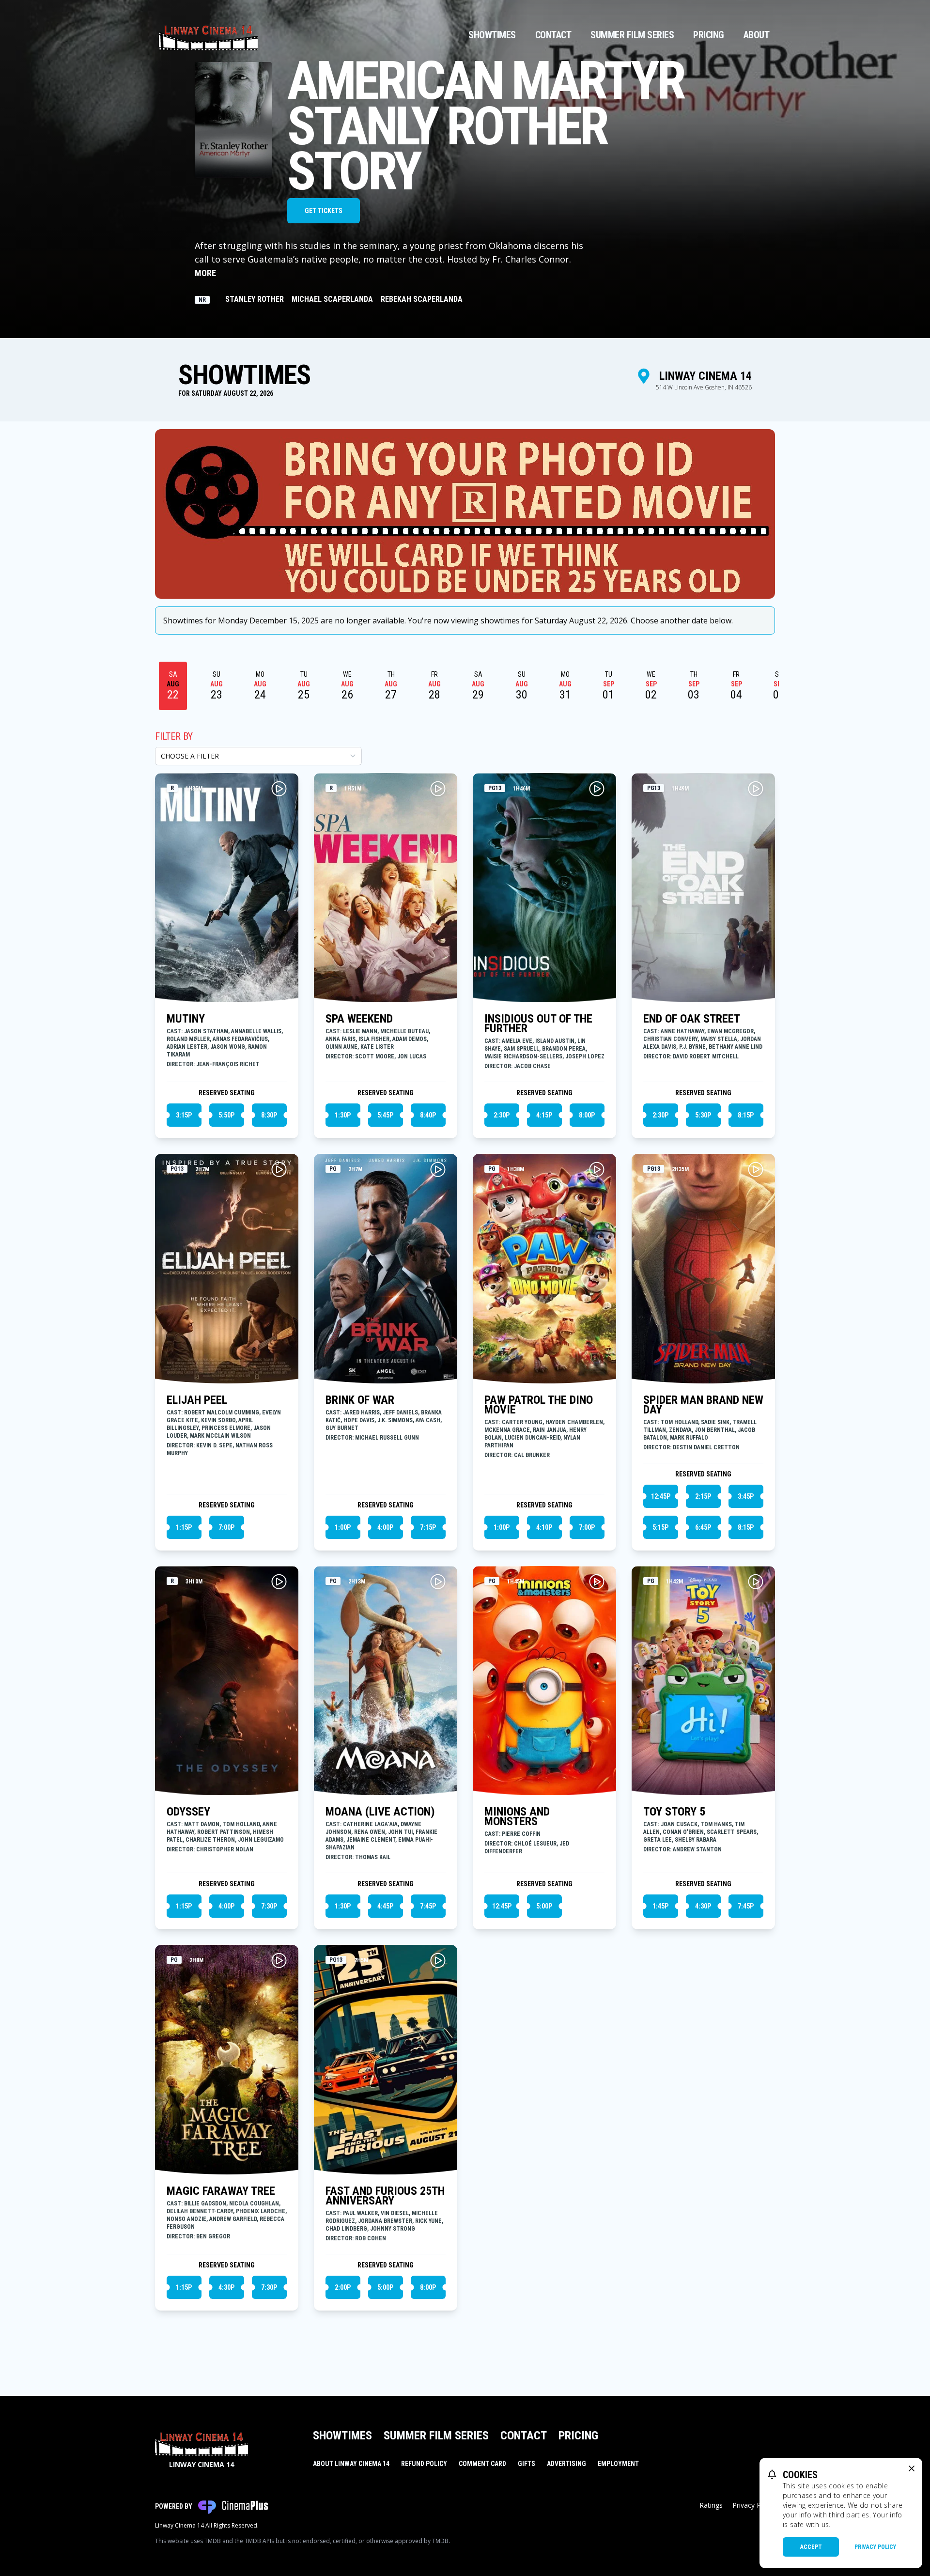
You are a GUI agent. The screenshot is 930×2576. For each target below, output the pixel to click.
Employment (618, 2464)
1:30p (343, 1115)
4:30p (703, 1906)
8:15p (746, 1115)
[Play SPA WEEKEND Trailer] (438, 789)
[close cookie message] (912, 2468)
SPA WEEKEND (359, 1019)
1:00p (343, 1527)
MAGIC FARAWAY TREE (221, 2191)
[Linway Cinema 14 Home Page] (208, 35)
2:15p (703, 1496)
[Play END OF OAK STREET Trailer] (756, 789)
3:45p (746, 1496)
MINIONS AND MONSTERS (517, 1816)
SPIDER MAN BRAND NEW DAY (703, 1405)
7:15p (428, 1527)
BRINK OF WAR (360, 1400)
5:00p (544, 1906)
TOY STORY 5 (674, 1812)
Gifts (527, 2464)
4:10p (544, 1527)
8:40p (428, 1115)
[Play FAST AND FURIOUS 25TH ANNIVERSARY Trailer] (438, 1960)
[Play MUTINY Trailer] (279, 789)
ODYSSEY (188, 1812)
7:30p (269, 1906)
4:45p (385, 1906)
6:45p (703, 1527)
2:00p (343, 2287)
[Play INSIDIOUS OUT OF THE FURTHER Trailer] (597, 789)
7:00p (226, 1527)
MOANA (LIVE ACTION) (380, 1812)
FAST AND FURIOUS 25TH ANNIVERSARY (385, 2196)
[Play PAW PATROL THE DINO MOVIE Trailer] (597, 1169)
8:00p (587, 1115)
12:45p (661, 1496)
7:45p (428, 1906)
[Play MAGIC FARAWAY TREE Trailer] (279, 1960)
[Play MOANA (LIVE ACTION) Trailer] (438, 1582)
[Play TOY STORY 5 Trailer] (756, 1582)
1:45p (660, 1906)
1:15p (184, 1527)
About (757, 35)
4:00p (385, 1527)
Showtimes (492, 35)
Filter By (174, 736)
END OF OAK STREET (692, 1019)
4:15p (544, 1115)
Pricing (709, 35)
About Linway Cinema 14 (351, 2464)
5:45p (385, 1115)
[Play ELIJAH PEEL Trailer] (279, 1169)
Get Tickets (324, 211)
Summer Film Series (632, 35)
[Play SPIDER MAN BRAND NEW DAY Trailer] (756, 1169)
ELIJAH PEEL (197, 1400)
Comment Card (482, 2464)
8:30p (269, 1115)
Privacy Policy (875, 2547)
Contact (553, 35)
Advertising (566, 2464)
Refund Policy (424, 2464)
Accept (811, 2547)
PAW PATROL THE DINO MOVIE (539, 1405)
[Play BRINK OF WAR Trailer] (438, 1169)
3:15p (184, 1115)
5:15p (660, 1527)
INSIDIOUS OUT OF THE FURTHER (538, 1024)
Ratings (711, 2505)
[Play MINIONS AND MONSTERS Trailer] (597, 1582)
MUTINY (186, 1019)
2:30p (502, 1115)
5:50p (226, 1115)
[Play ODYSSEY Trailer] (279, 1582)
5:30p (703, 1115)
